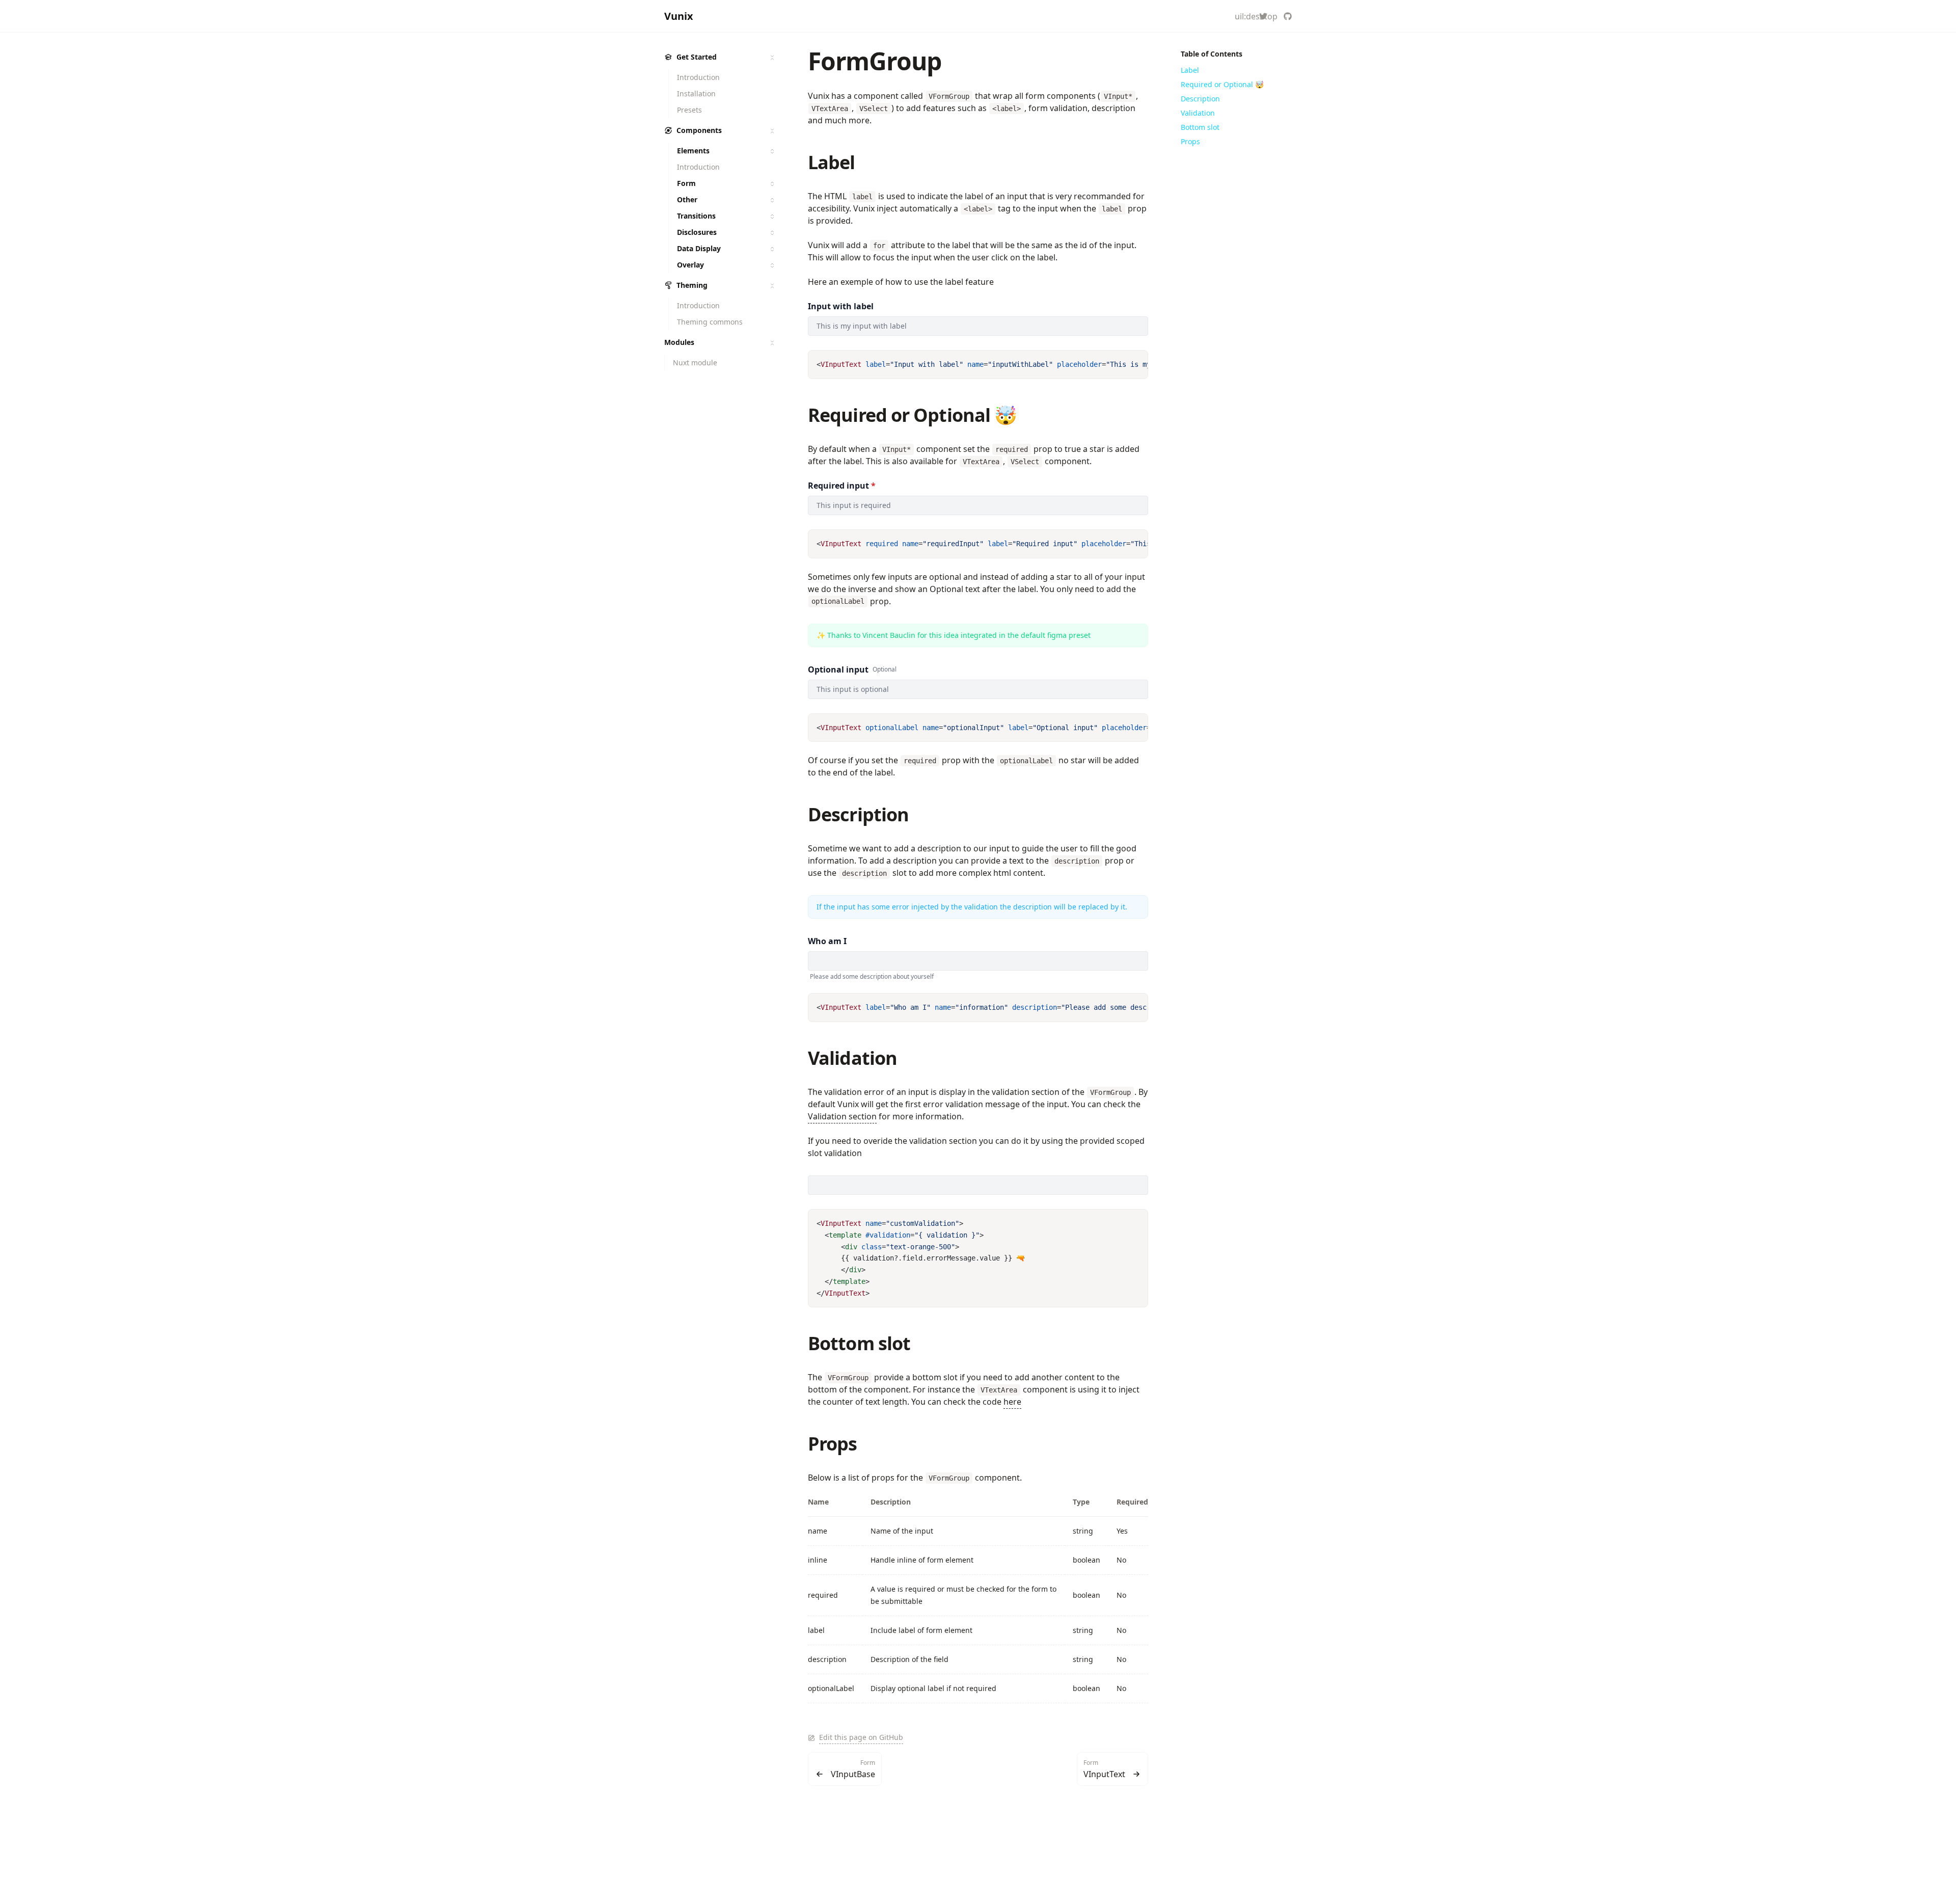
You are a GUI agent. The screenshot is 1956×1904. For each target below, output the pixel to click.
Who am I (827, 941)
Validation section (842, 1116)
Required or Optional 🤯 (912, 415)
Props (833, 1444)
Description (858, 814)
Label (832, 162)
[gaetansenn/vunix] (1288, 16)
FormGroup (875, 61)
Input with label (841, 306)
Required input (842, 486)
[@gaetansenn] (1263, 16)
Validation (852, 1058)
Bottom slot (859, 1343)
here (1012, 1402)
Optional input (838, 669)
